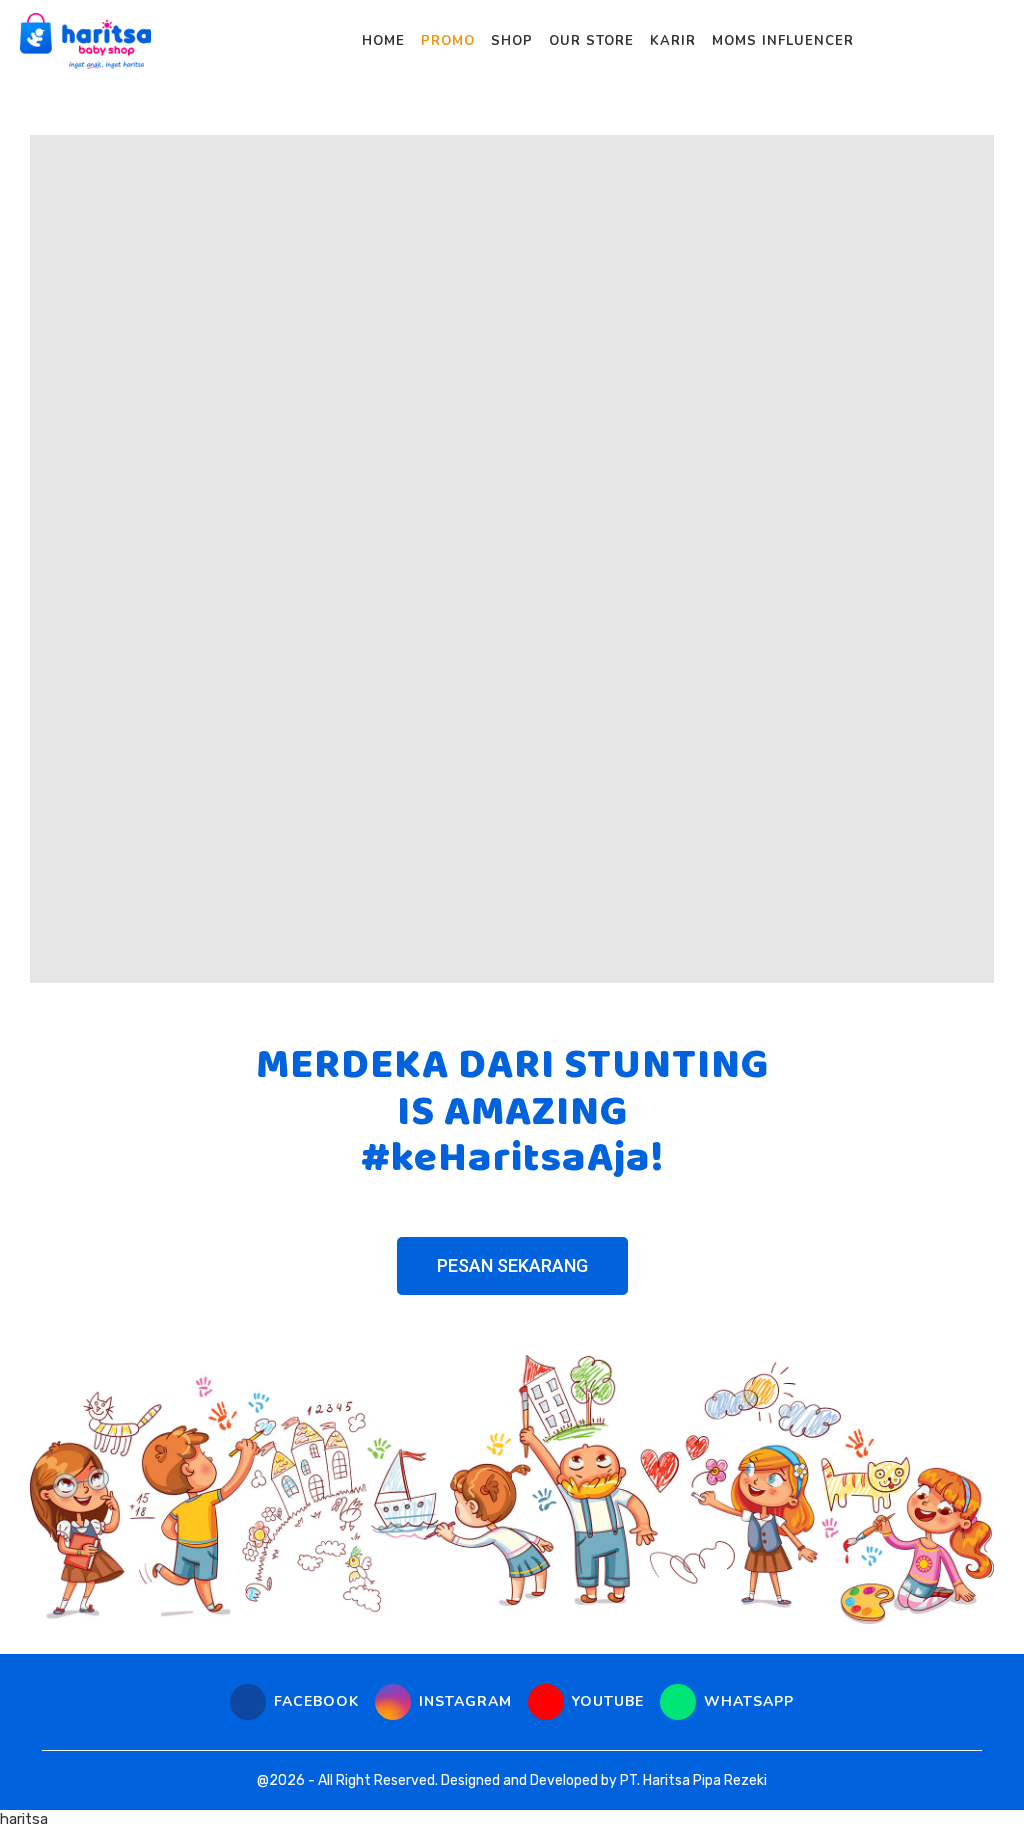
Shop (512, 41)
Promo (448, 41)
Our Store (591, 41)
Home (383, 41)
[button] (512, 1266)
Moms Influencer (783, 41)
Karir (673, 41)
